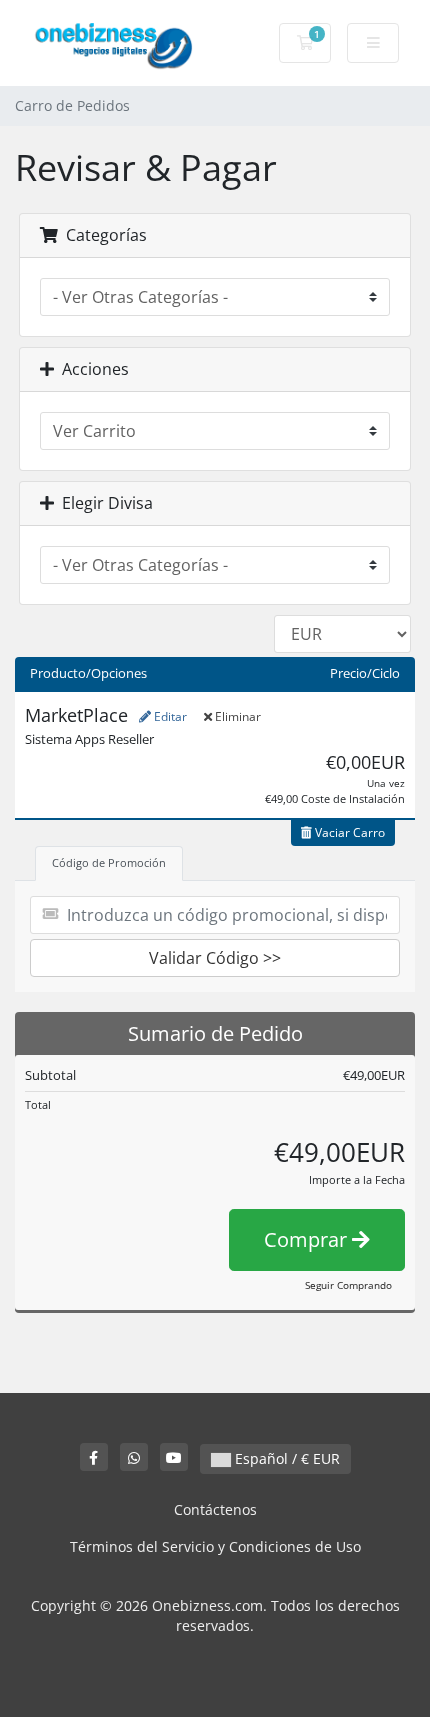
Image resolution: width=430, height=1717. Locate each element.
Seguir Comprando (348, 1285)
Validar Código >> (215, 958)
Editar (169, 716)
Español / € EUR (285, 1458)
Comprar (308, 1239)
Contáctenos (215, 1509)
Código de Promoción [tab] (109, 862)
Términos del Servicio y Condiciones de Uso (215, 1546)
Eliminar (236, 716)
